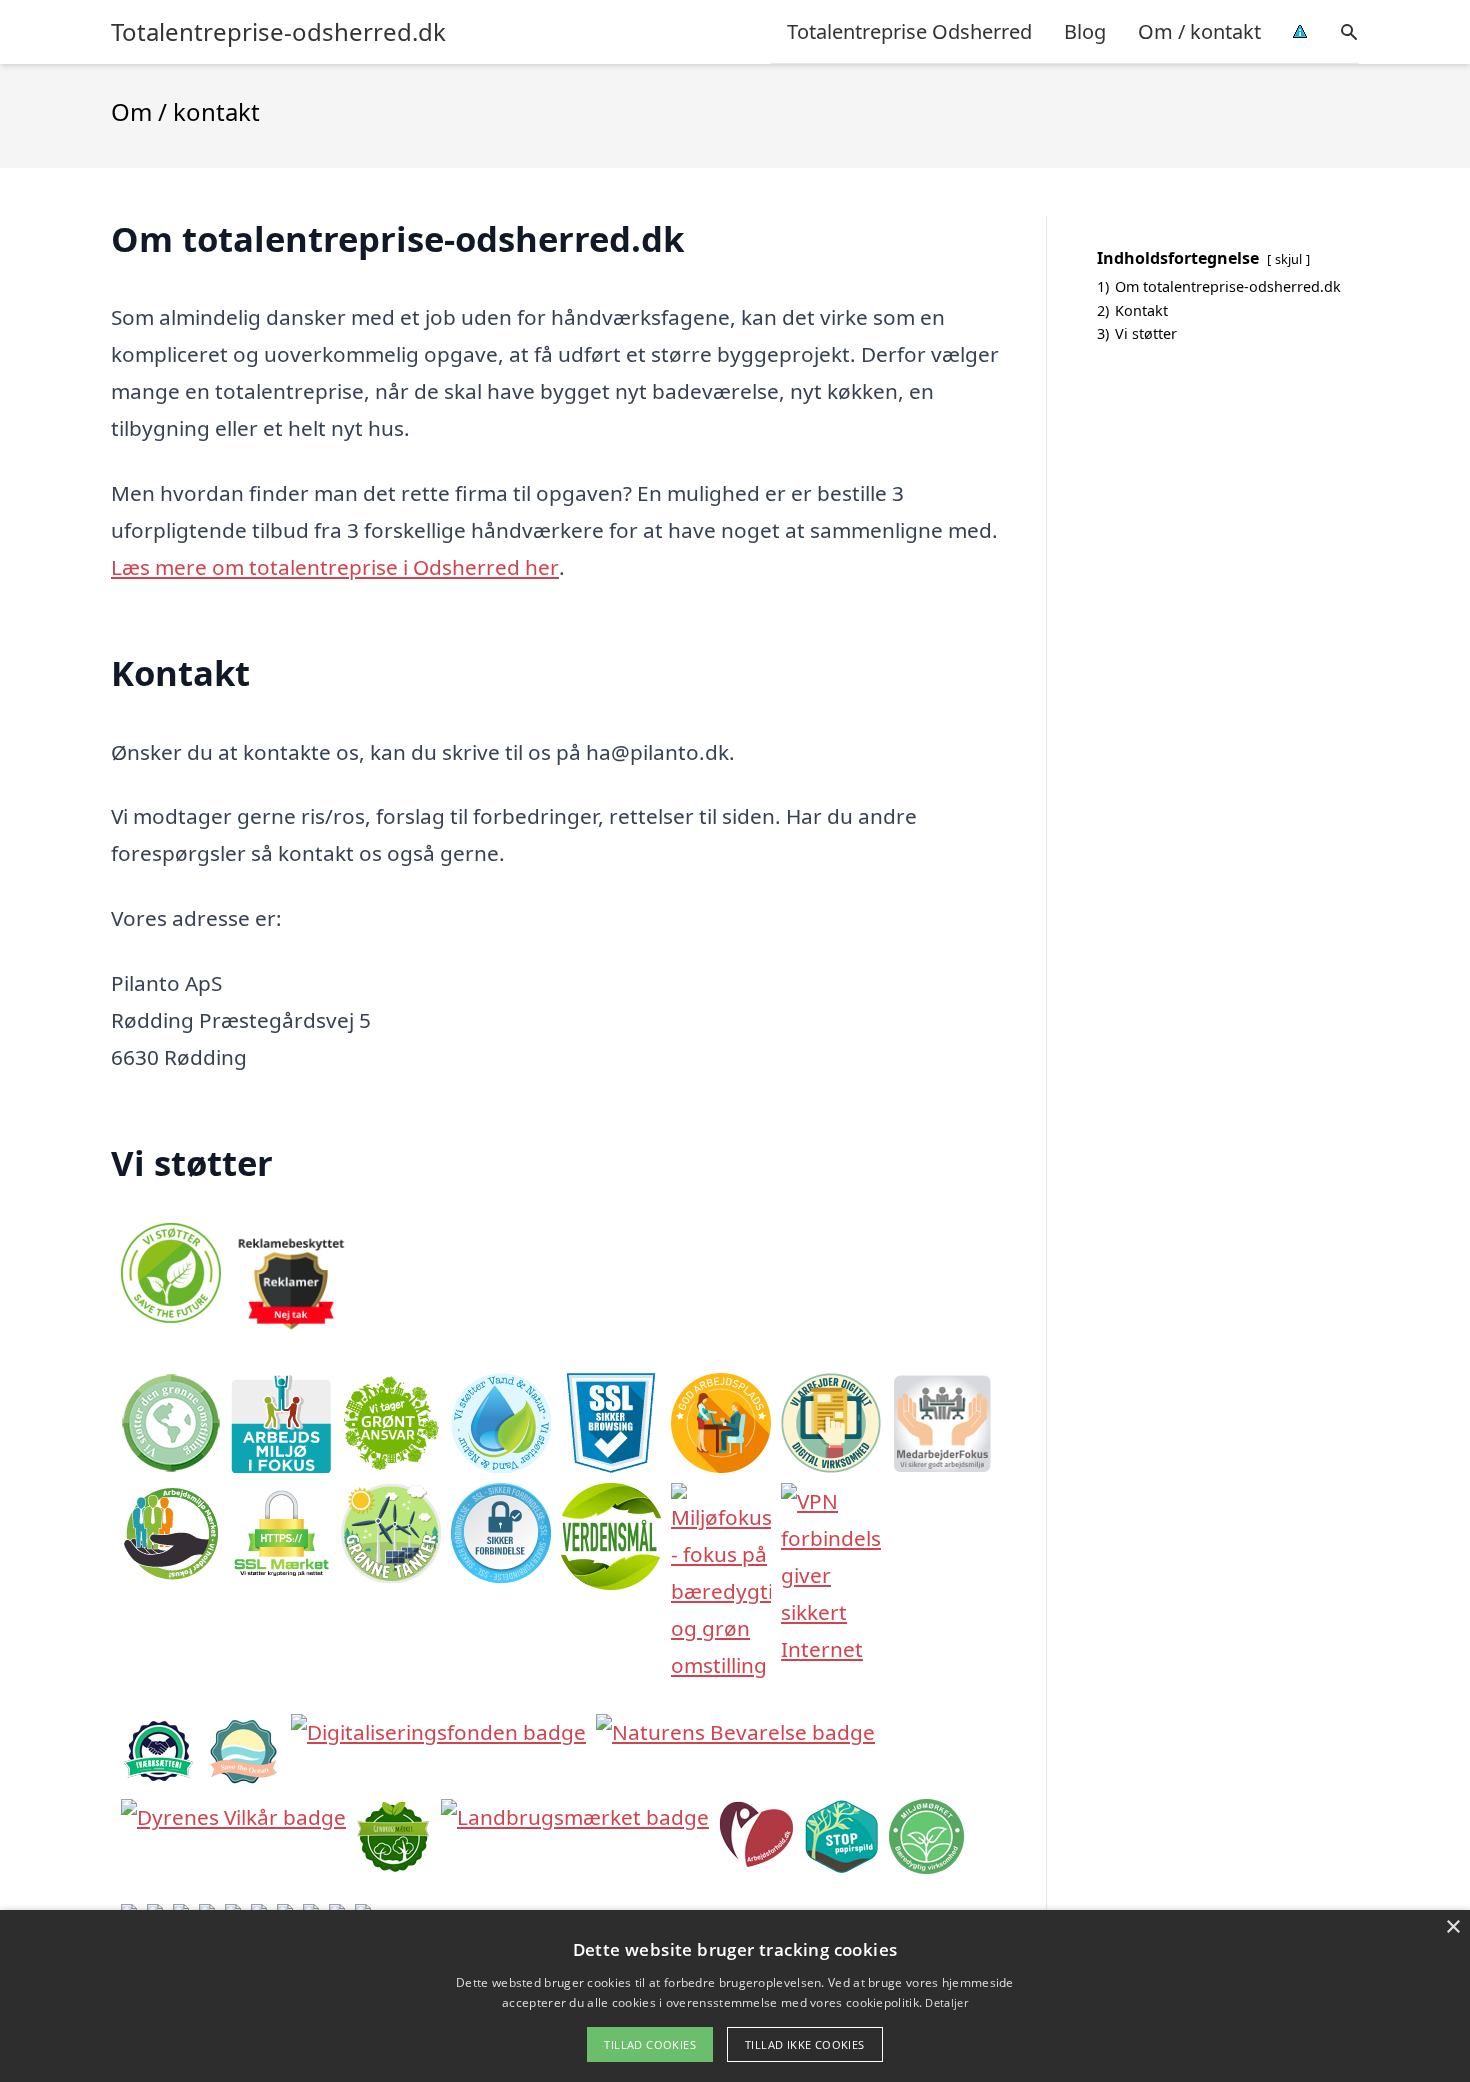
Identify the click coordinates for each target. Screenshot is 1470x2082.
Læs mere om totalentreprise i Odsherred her (335, 567)
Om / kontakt (1199, 31)
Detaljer (946, 2002)
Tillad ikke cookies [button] (805, 2044)
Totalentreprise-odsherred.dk (278, 32)
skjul (1288, 259)
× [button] (1452, 1927)
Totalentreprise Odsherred (909, 31)
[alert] (735, 1996)
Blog (1085, 31)
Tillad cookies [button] (650, 2044)
